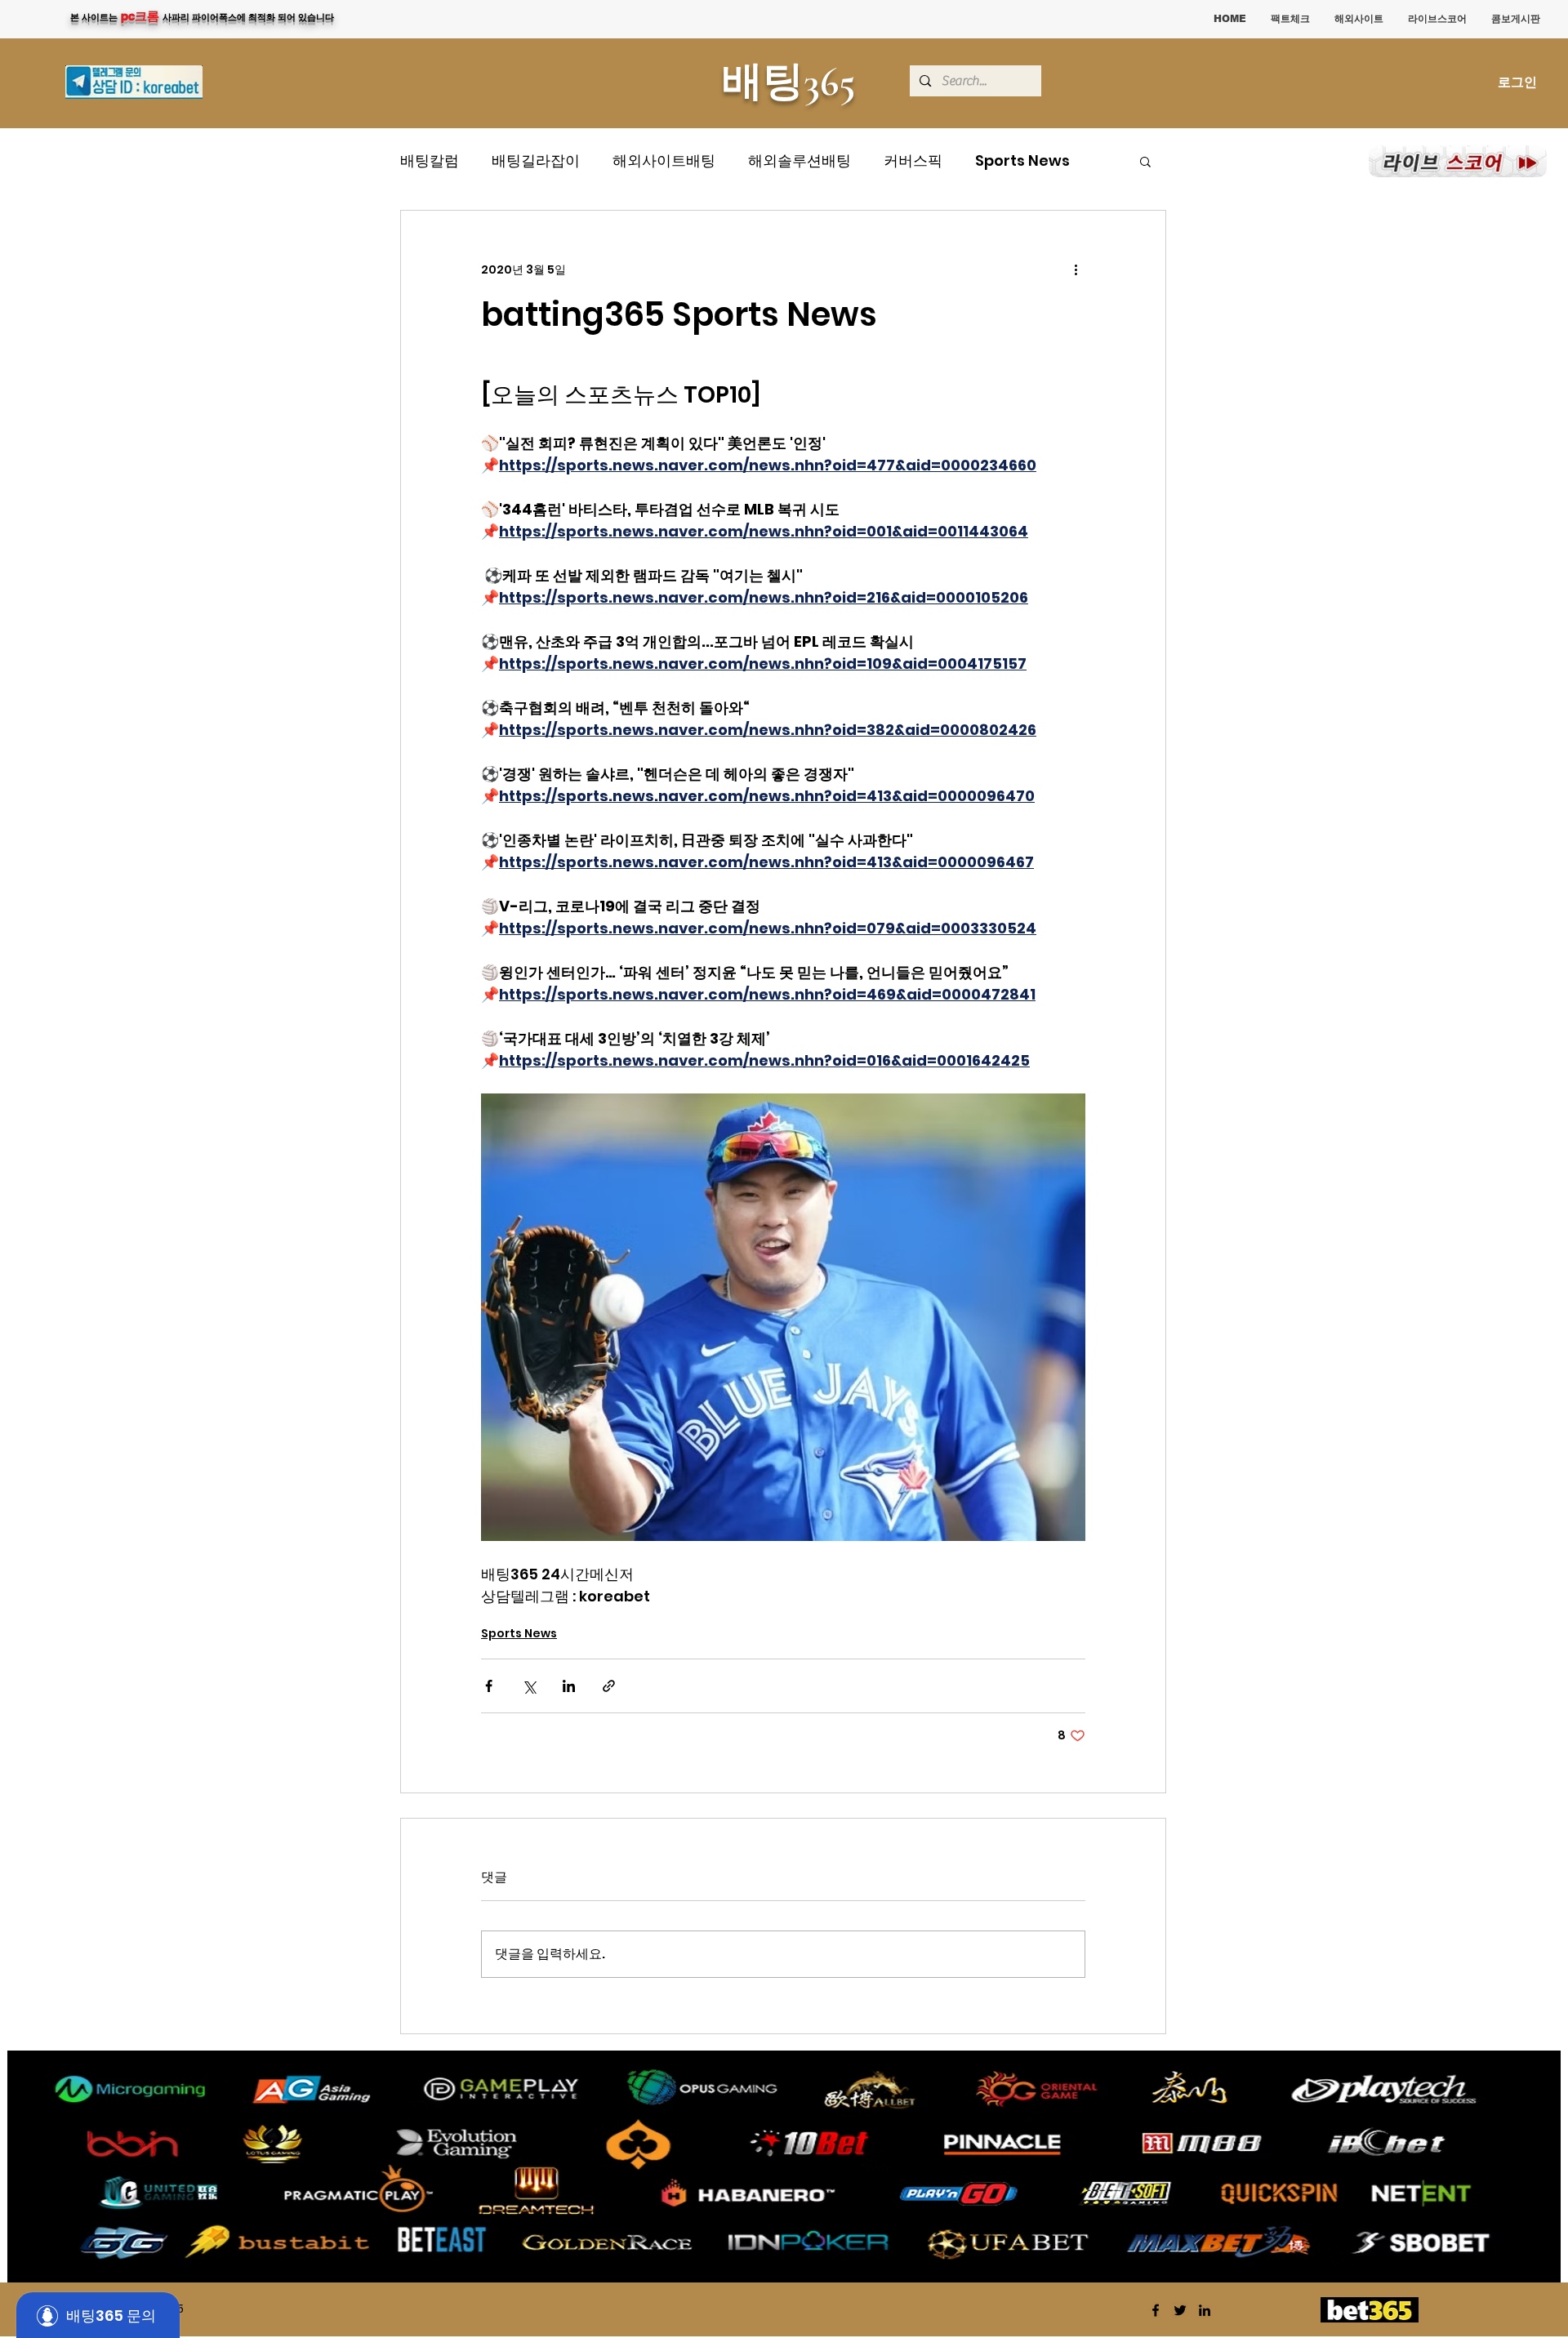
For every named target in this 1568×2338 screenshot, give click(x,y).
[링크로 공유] (609, 1686)
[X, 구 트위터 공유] (529, 1686)
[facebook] (1156, 2310)
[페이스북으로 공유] (489, 1686)
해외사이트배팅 (664, 160)
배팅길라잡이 (536, 160)
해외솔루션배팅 (800, 160)
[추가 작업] (1076, 269)
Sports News (1022, 160)
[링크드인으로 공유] (569, 1686)
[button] (1145, 161)
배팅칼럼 (430, 160)
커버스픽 (913, 160)
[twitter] (1180, 2310)
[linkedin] (1205, 2310)
